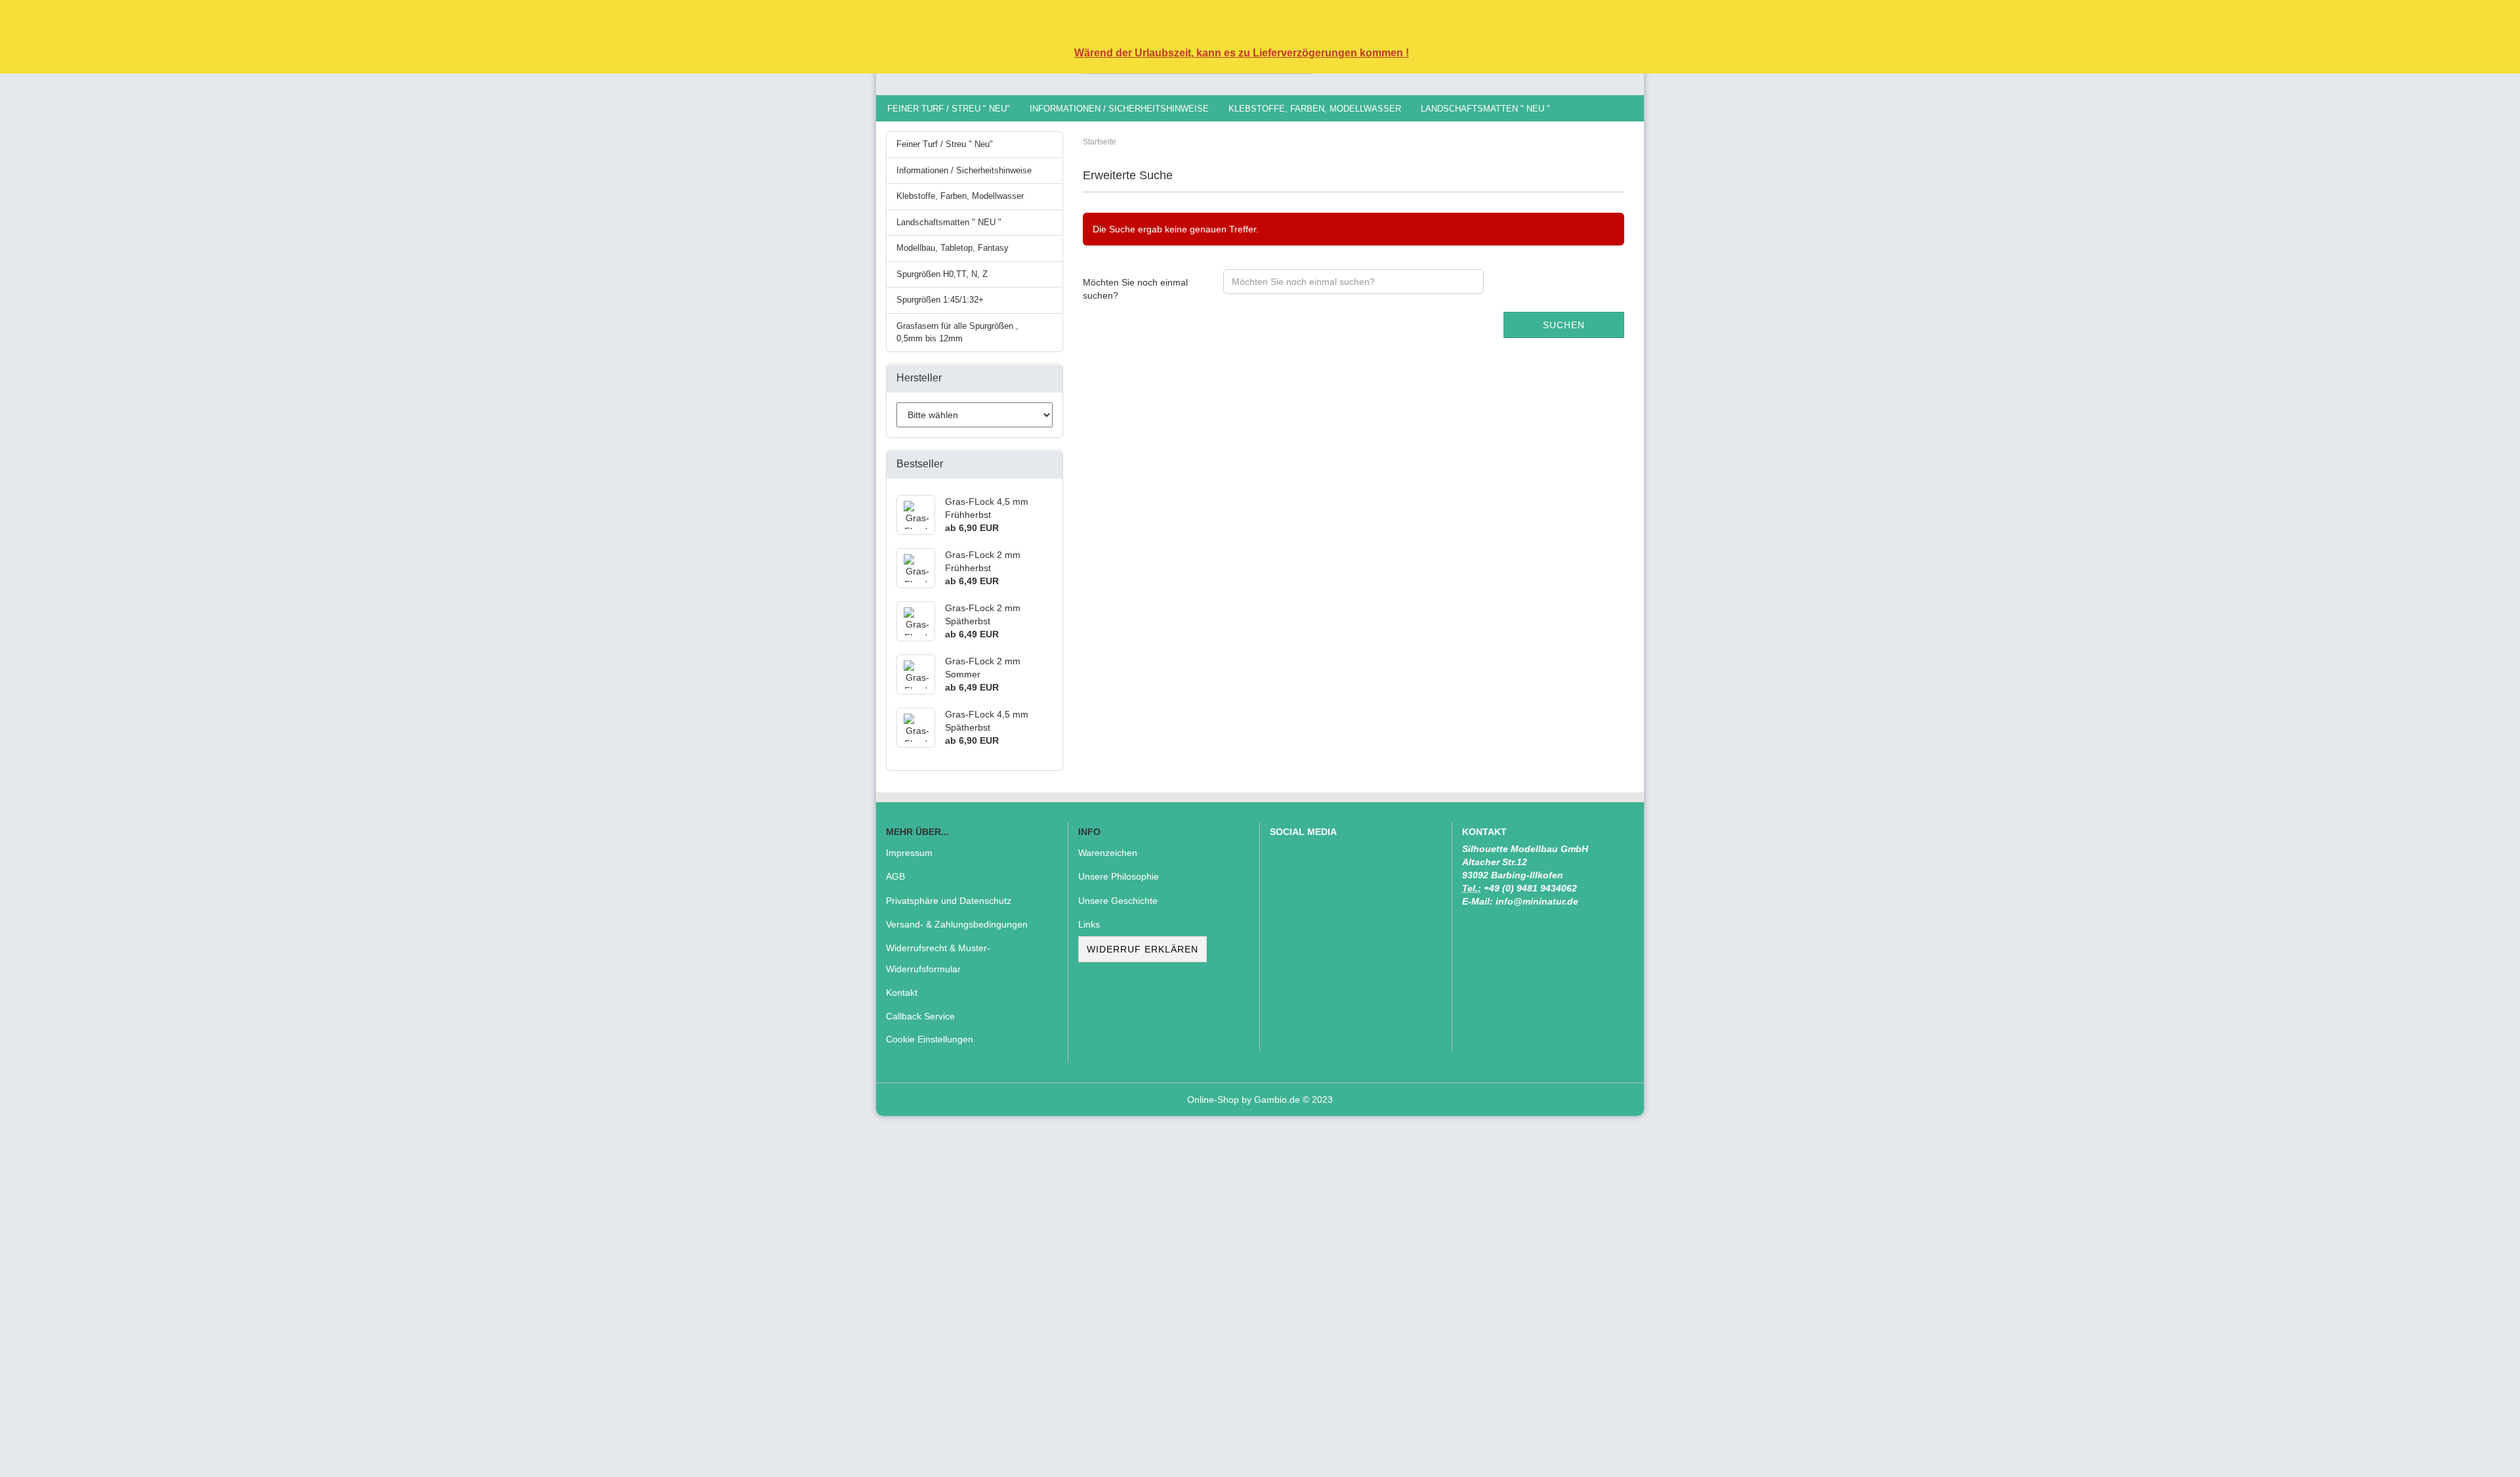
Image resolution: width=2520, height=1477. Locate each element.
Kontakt (902, 993)
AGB (895, 876)
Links (1089, 924)
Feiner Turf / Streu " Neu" (949, 109)
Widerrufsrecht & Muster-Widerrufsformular (938, 958)
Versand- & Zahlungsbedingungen (957, 924)
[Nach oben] (2484, 1457)
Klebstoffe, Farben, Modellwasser (1315, 109)
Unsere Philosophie (1119, 876)
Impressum (909, 853)
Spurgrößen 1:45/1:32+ (940, 300)
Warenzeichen (1108, 853)
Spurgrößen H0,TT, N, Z (942, 274)
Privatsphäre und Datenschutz (949, 901)
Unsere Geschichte (1118, 901)
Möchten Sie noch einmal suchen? (1135, 289)
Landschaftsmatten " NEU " (1485, 109)
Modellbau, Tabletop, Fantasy (953, 248)
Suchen (1564, 325)
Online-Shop (1213, 1100)
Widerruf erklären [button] (1143, 949)
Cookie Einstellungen (930, 1039)
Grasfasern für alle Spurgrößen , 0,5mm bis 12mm (957, 332)
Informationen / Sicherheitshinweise (1119, 109)
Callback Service (920, 1016)
